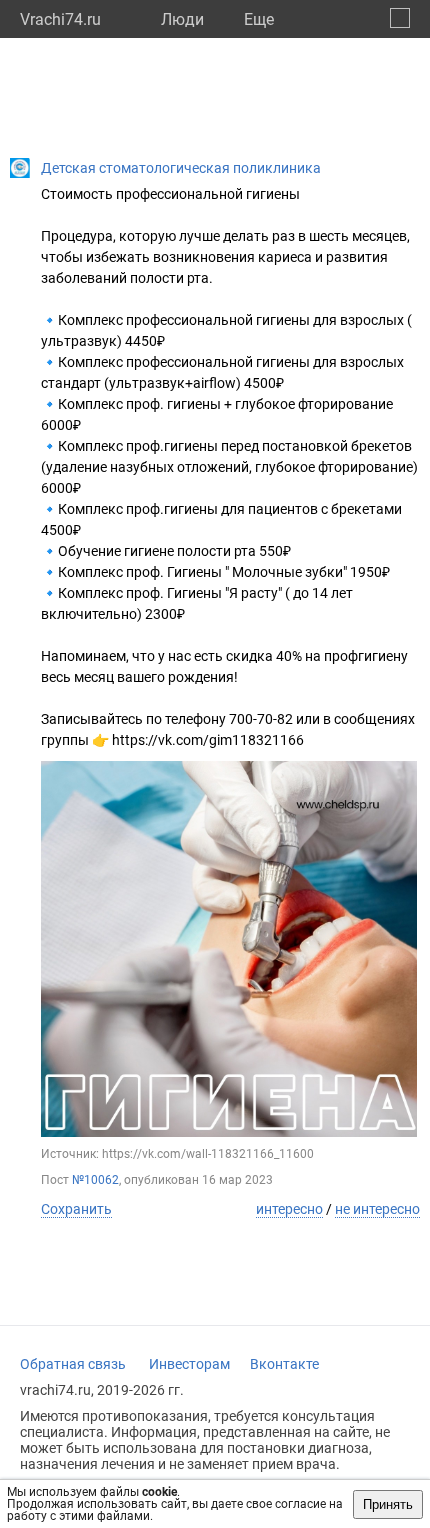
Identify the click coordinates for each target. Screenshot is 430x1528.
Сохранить (76, 1209)
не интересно (377, 1209)
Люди (182, 19)
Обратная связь (73, 1364)
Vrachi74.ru (60, 19)
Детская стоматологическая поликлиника (181, 168)
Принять (388, 1504)
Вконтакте (284, 1364)
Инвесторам (189, 1364)
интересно (289, 1209)
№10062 (95, 1180)
